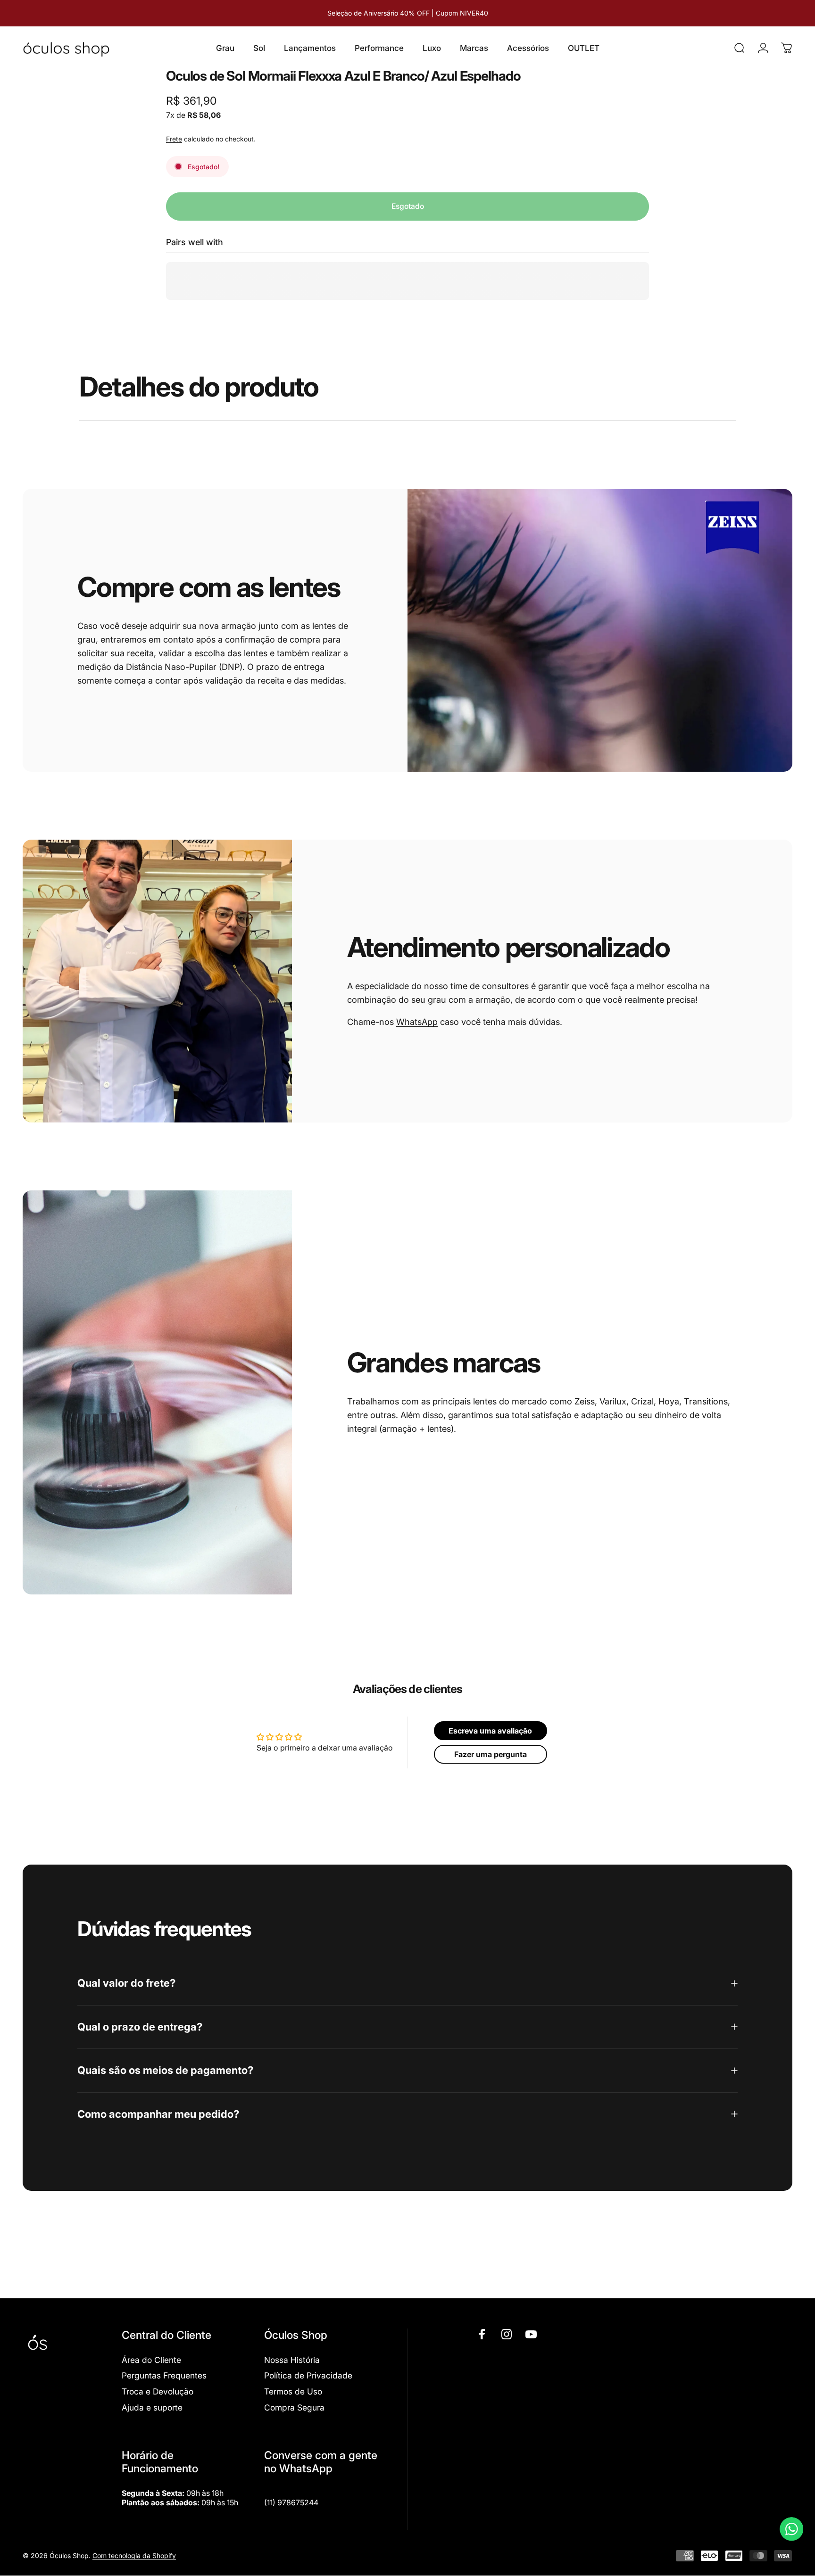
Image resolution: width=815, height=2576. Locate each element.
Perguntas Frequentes (164, 2375)
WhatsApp (417, 1022)
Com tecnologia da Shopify (134, 2555)
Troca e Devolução (158, 2391)
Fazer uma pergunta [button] (491, 1754)
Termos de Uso (293, 2391)
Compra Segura (294, 2407)
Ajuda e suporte (152, 2407)
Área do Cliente (151, 2360)
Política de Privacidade (308, 2375)
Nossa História (292, 2360)
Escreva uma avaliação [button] (490, 1731)
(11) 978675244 (291, 2502)
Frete (174, 139)
